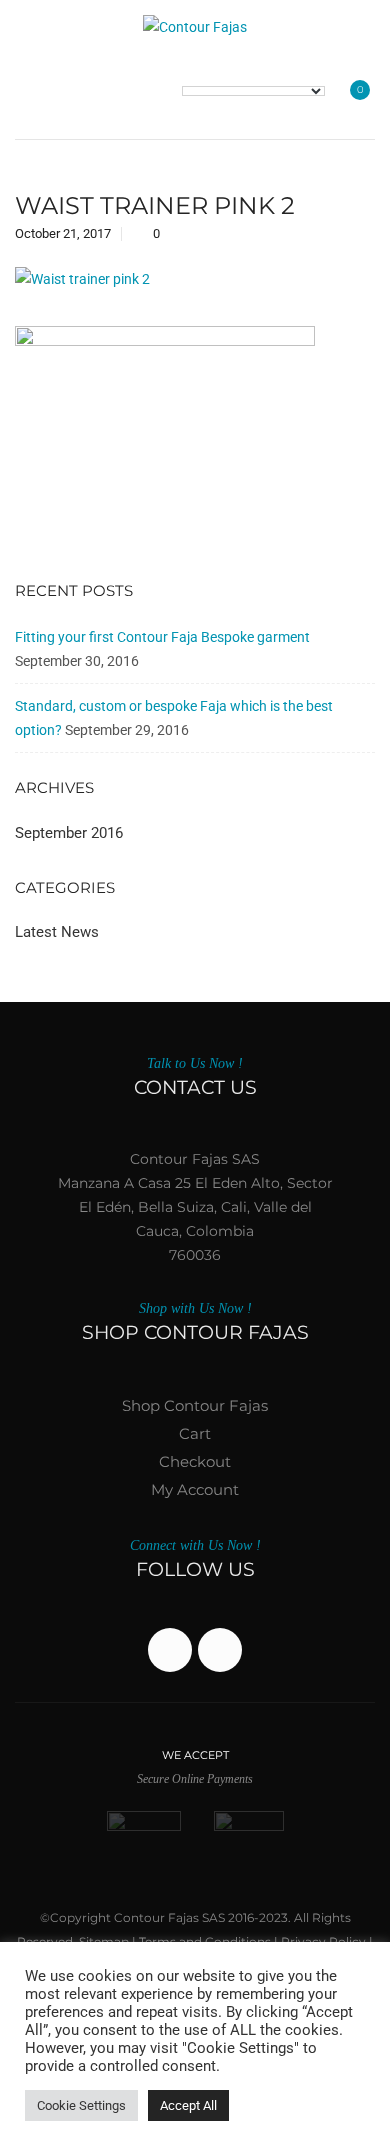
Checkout (195, 1461)
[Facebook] (170, 1650)
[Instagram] (220, 1650)
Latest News (57, 932)
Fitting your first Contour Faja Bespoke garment (162, 637)
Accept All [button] (188, 2105)
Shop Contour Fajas (195, 1405)
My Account (195, 1489)
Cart (195, 1433)
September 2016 (69, 833)
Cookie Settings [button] (81, 2105)
